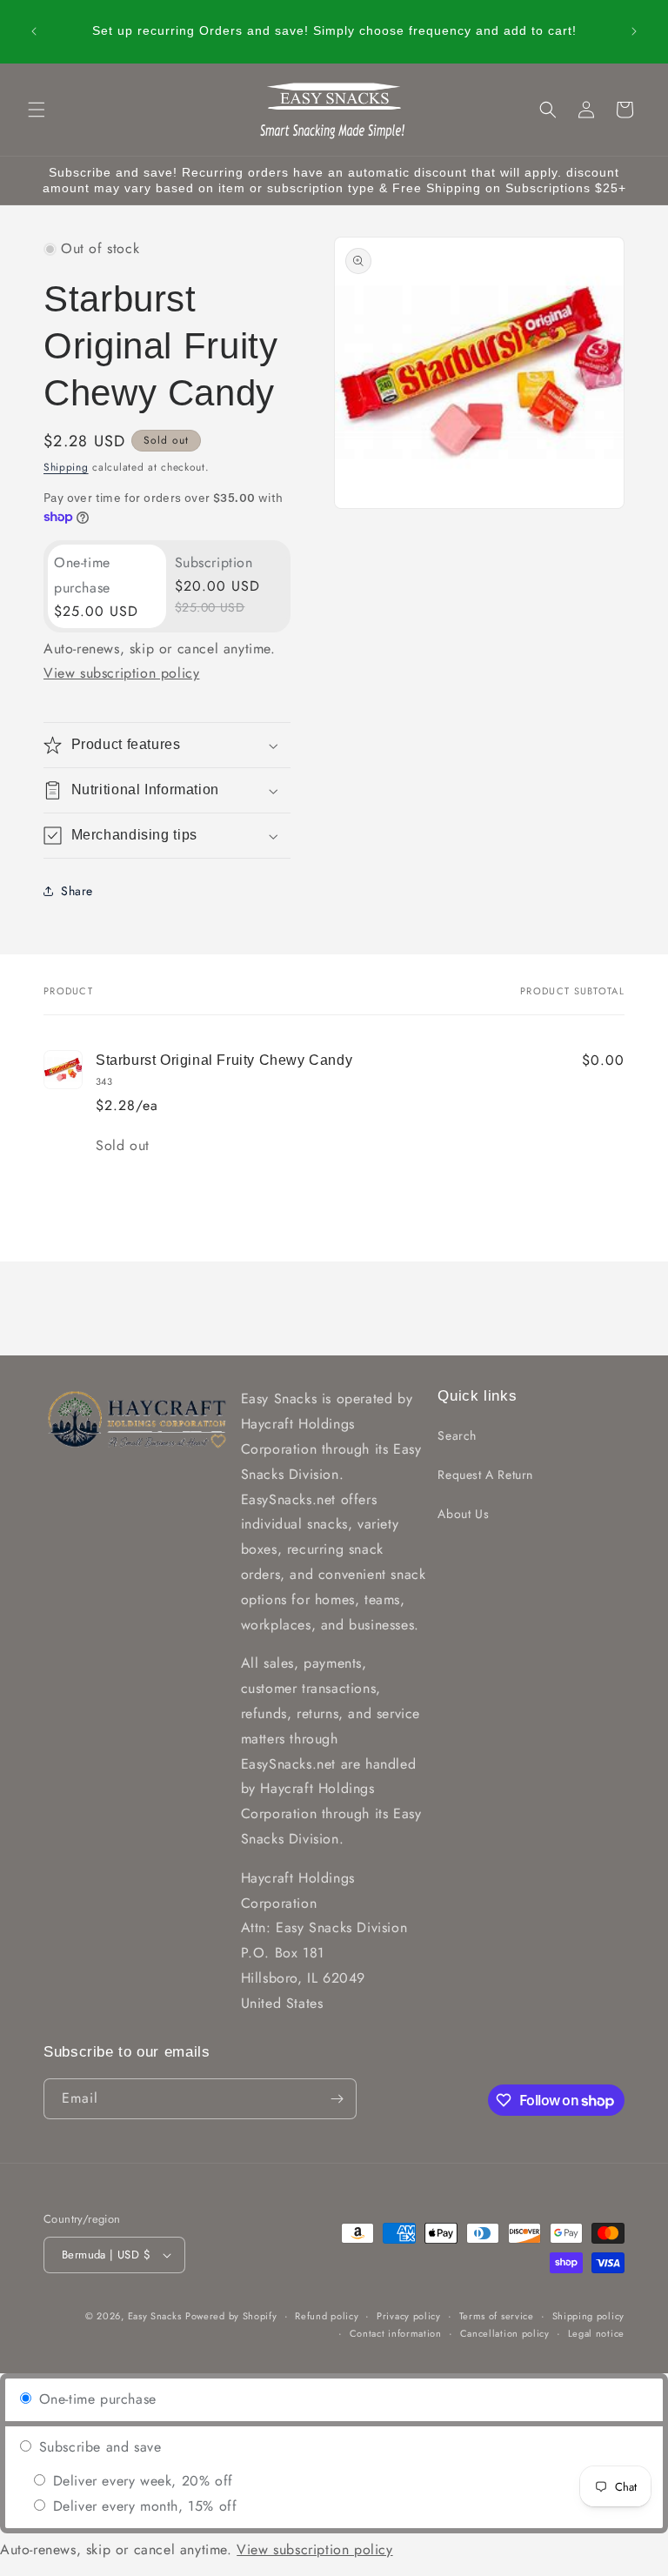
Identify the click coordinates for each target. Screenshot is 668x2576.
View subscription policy (121, 673)
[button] (37, 110)
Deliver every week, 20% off (140, 2481)
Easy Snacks (155, 2316)
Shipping (66, 467)
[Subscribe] (337, 2099)
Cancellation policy (505, 2333)
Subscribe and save (97, 2447)
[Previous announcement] (34, 31)
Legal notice (596, 2333)
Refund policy (327, 2316)
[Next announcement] (634, 31)
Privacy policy (409, 2316)
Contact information (396, 2333)
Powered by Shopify (231, 2316)
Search (457, 1435)
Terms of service (497, 2316)
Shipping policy (589, 2316)
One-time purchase (95, 2399)
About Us (463, 1514)
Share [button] (77, 891)
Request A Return (485, 1475)
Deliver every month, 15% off (142, 2506)
